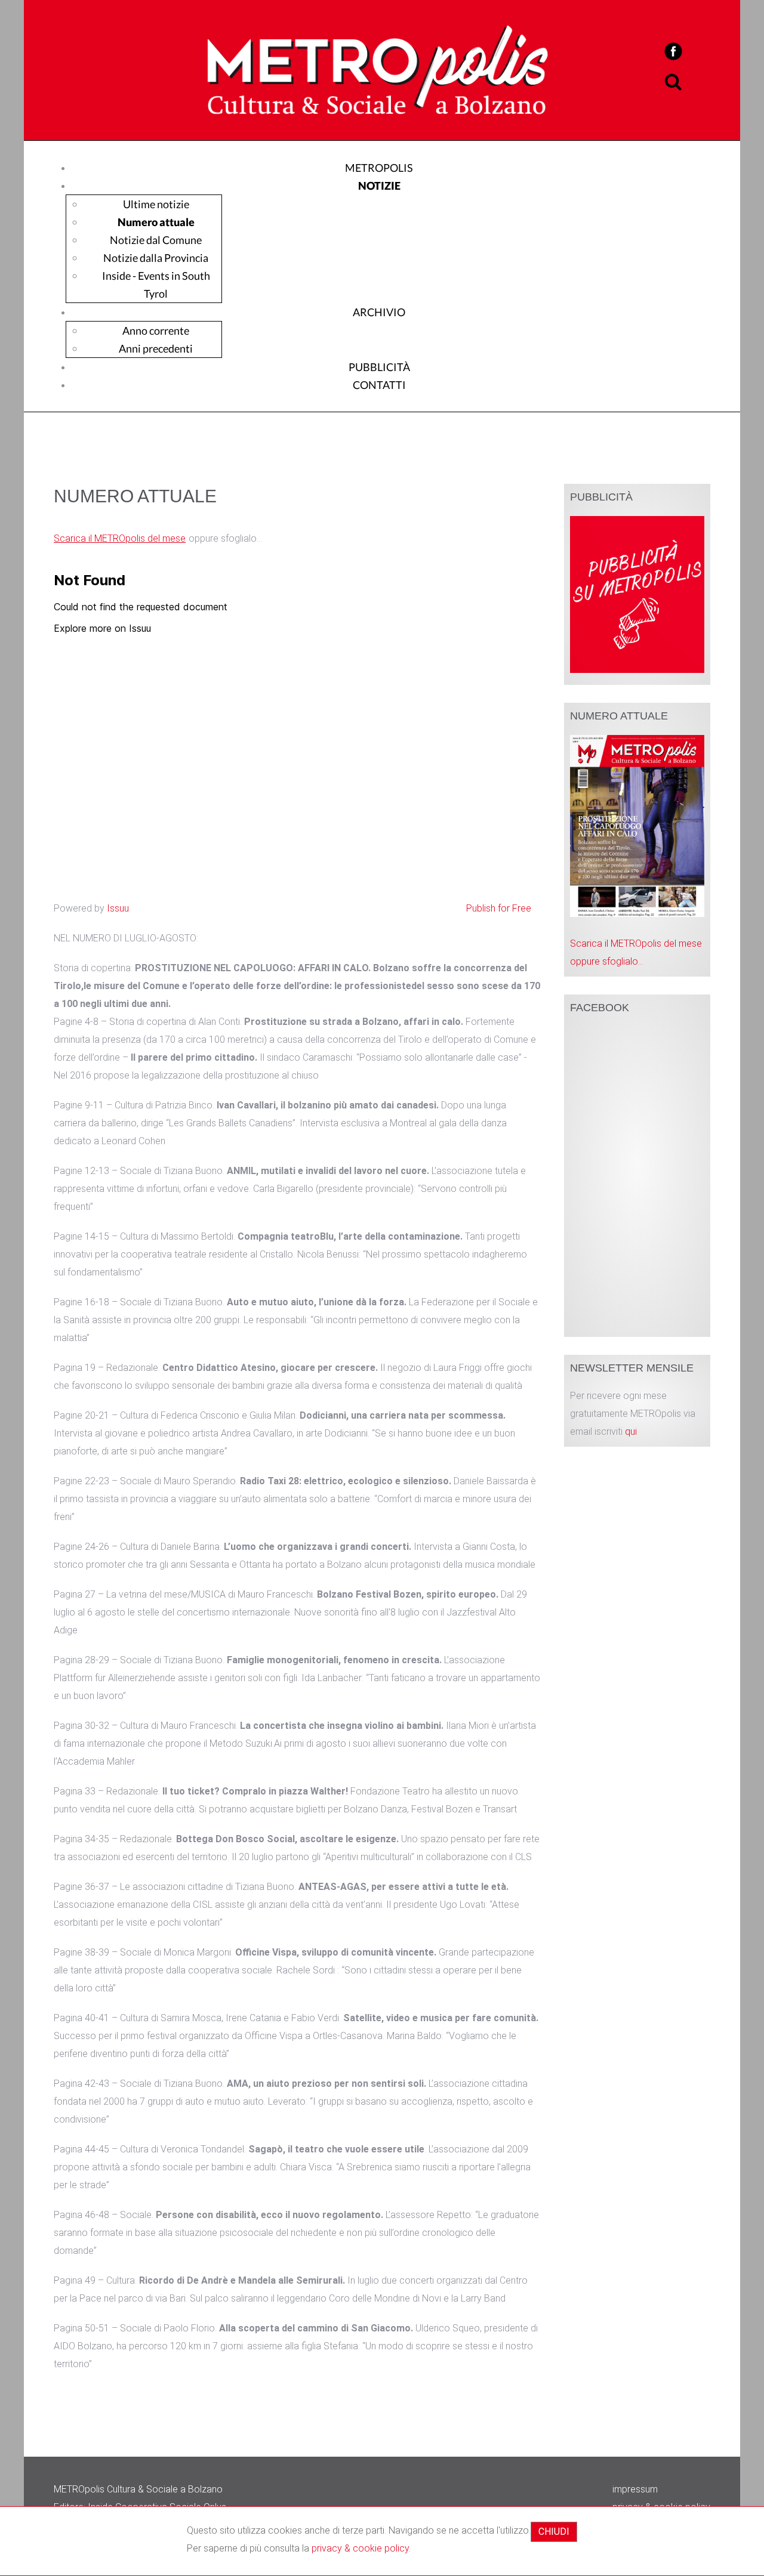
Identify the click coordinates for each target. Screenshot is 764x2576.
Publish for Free (499, 908)
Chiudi (554, 2532)
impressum (635, 2489)
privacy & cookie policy (360, 2548)
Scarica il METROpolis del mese (120, 538)
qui (631, 1431)
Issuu (118, 908)
